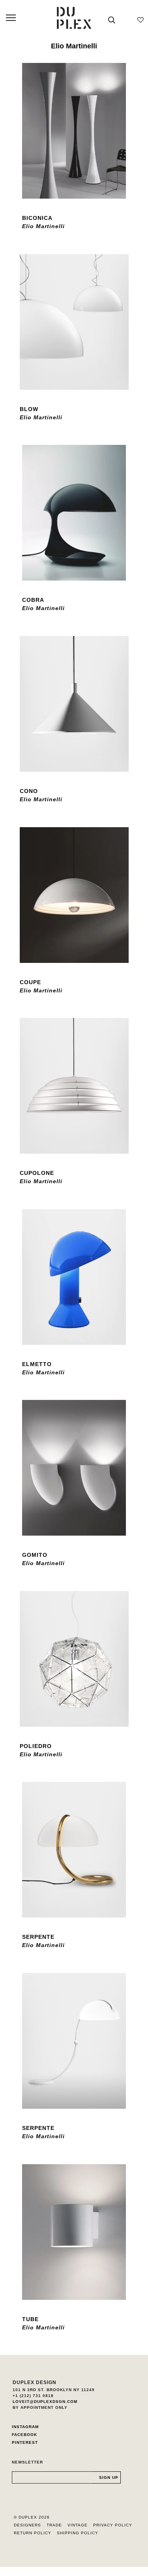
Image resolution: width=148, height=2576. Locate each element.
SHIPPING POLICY (78, 2533)
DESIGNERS (27, 2525)
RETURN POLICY (33, 2533)
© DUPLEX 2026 (32, 2517)
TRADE (54, 2525)
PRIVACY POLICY (113, 2525)
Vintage (78, 2525)
